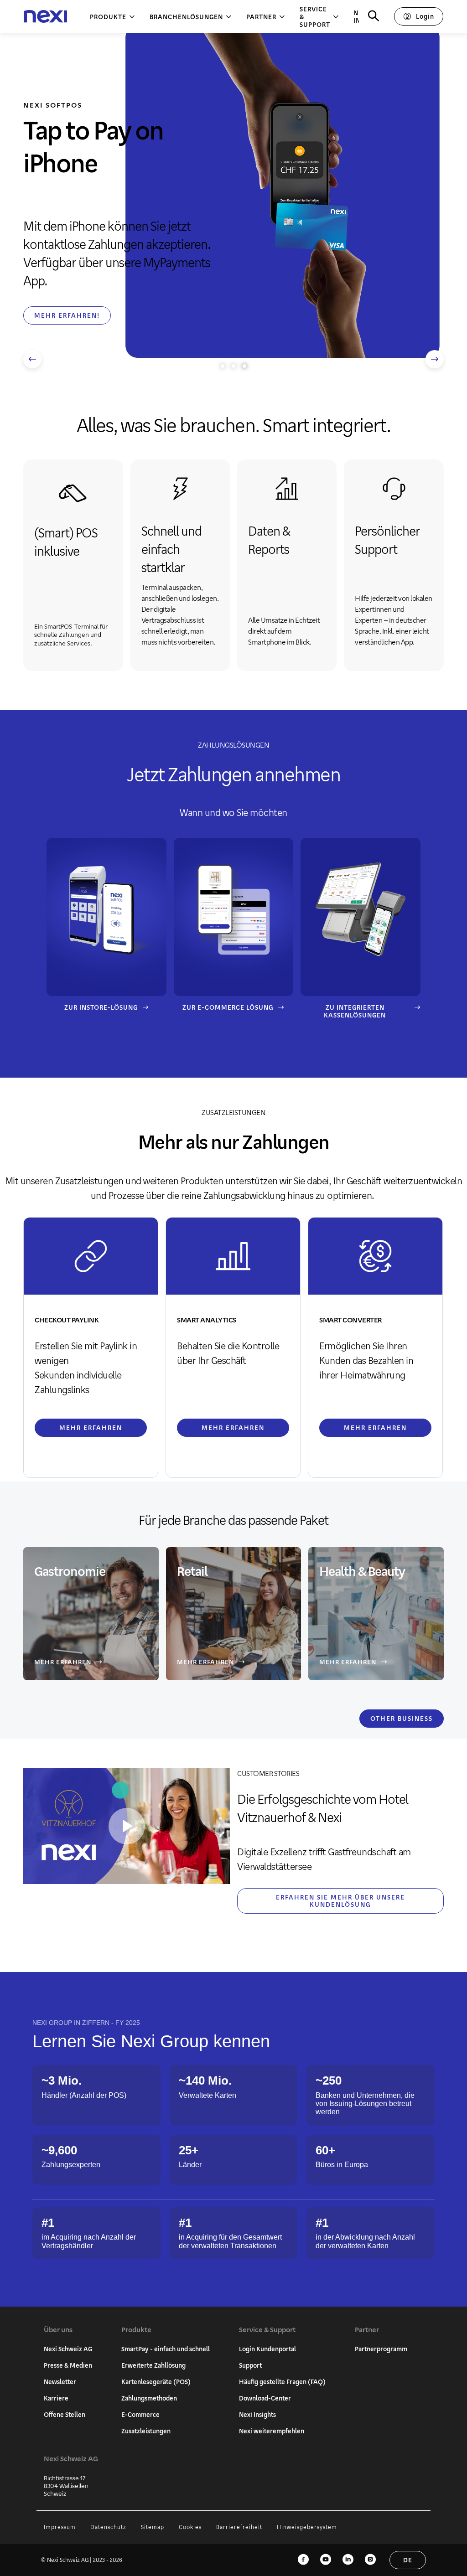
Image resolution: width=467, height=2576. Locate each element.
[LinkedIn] (348, 2560)
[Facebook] (303, 2560)
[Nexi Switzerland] (45, 17)
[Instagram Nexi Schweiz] (370, 2560)
